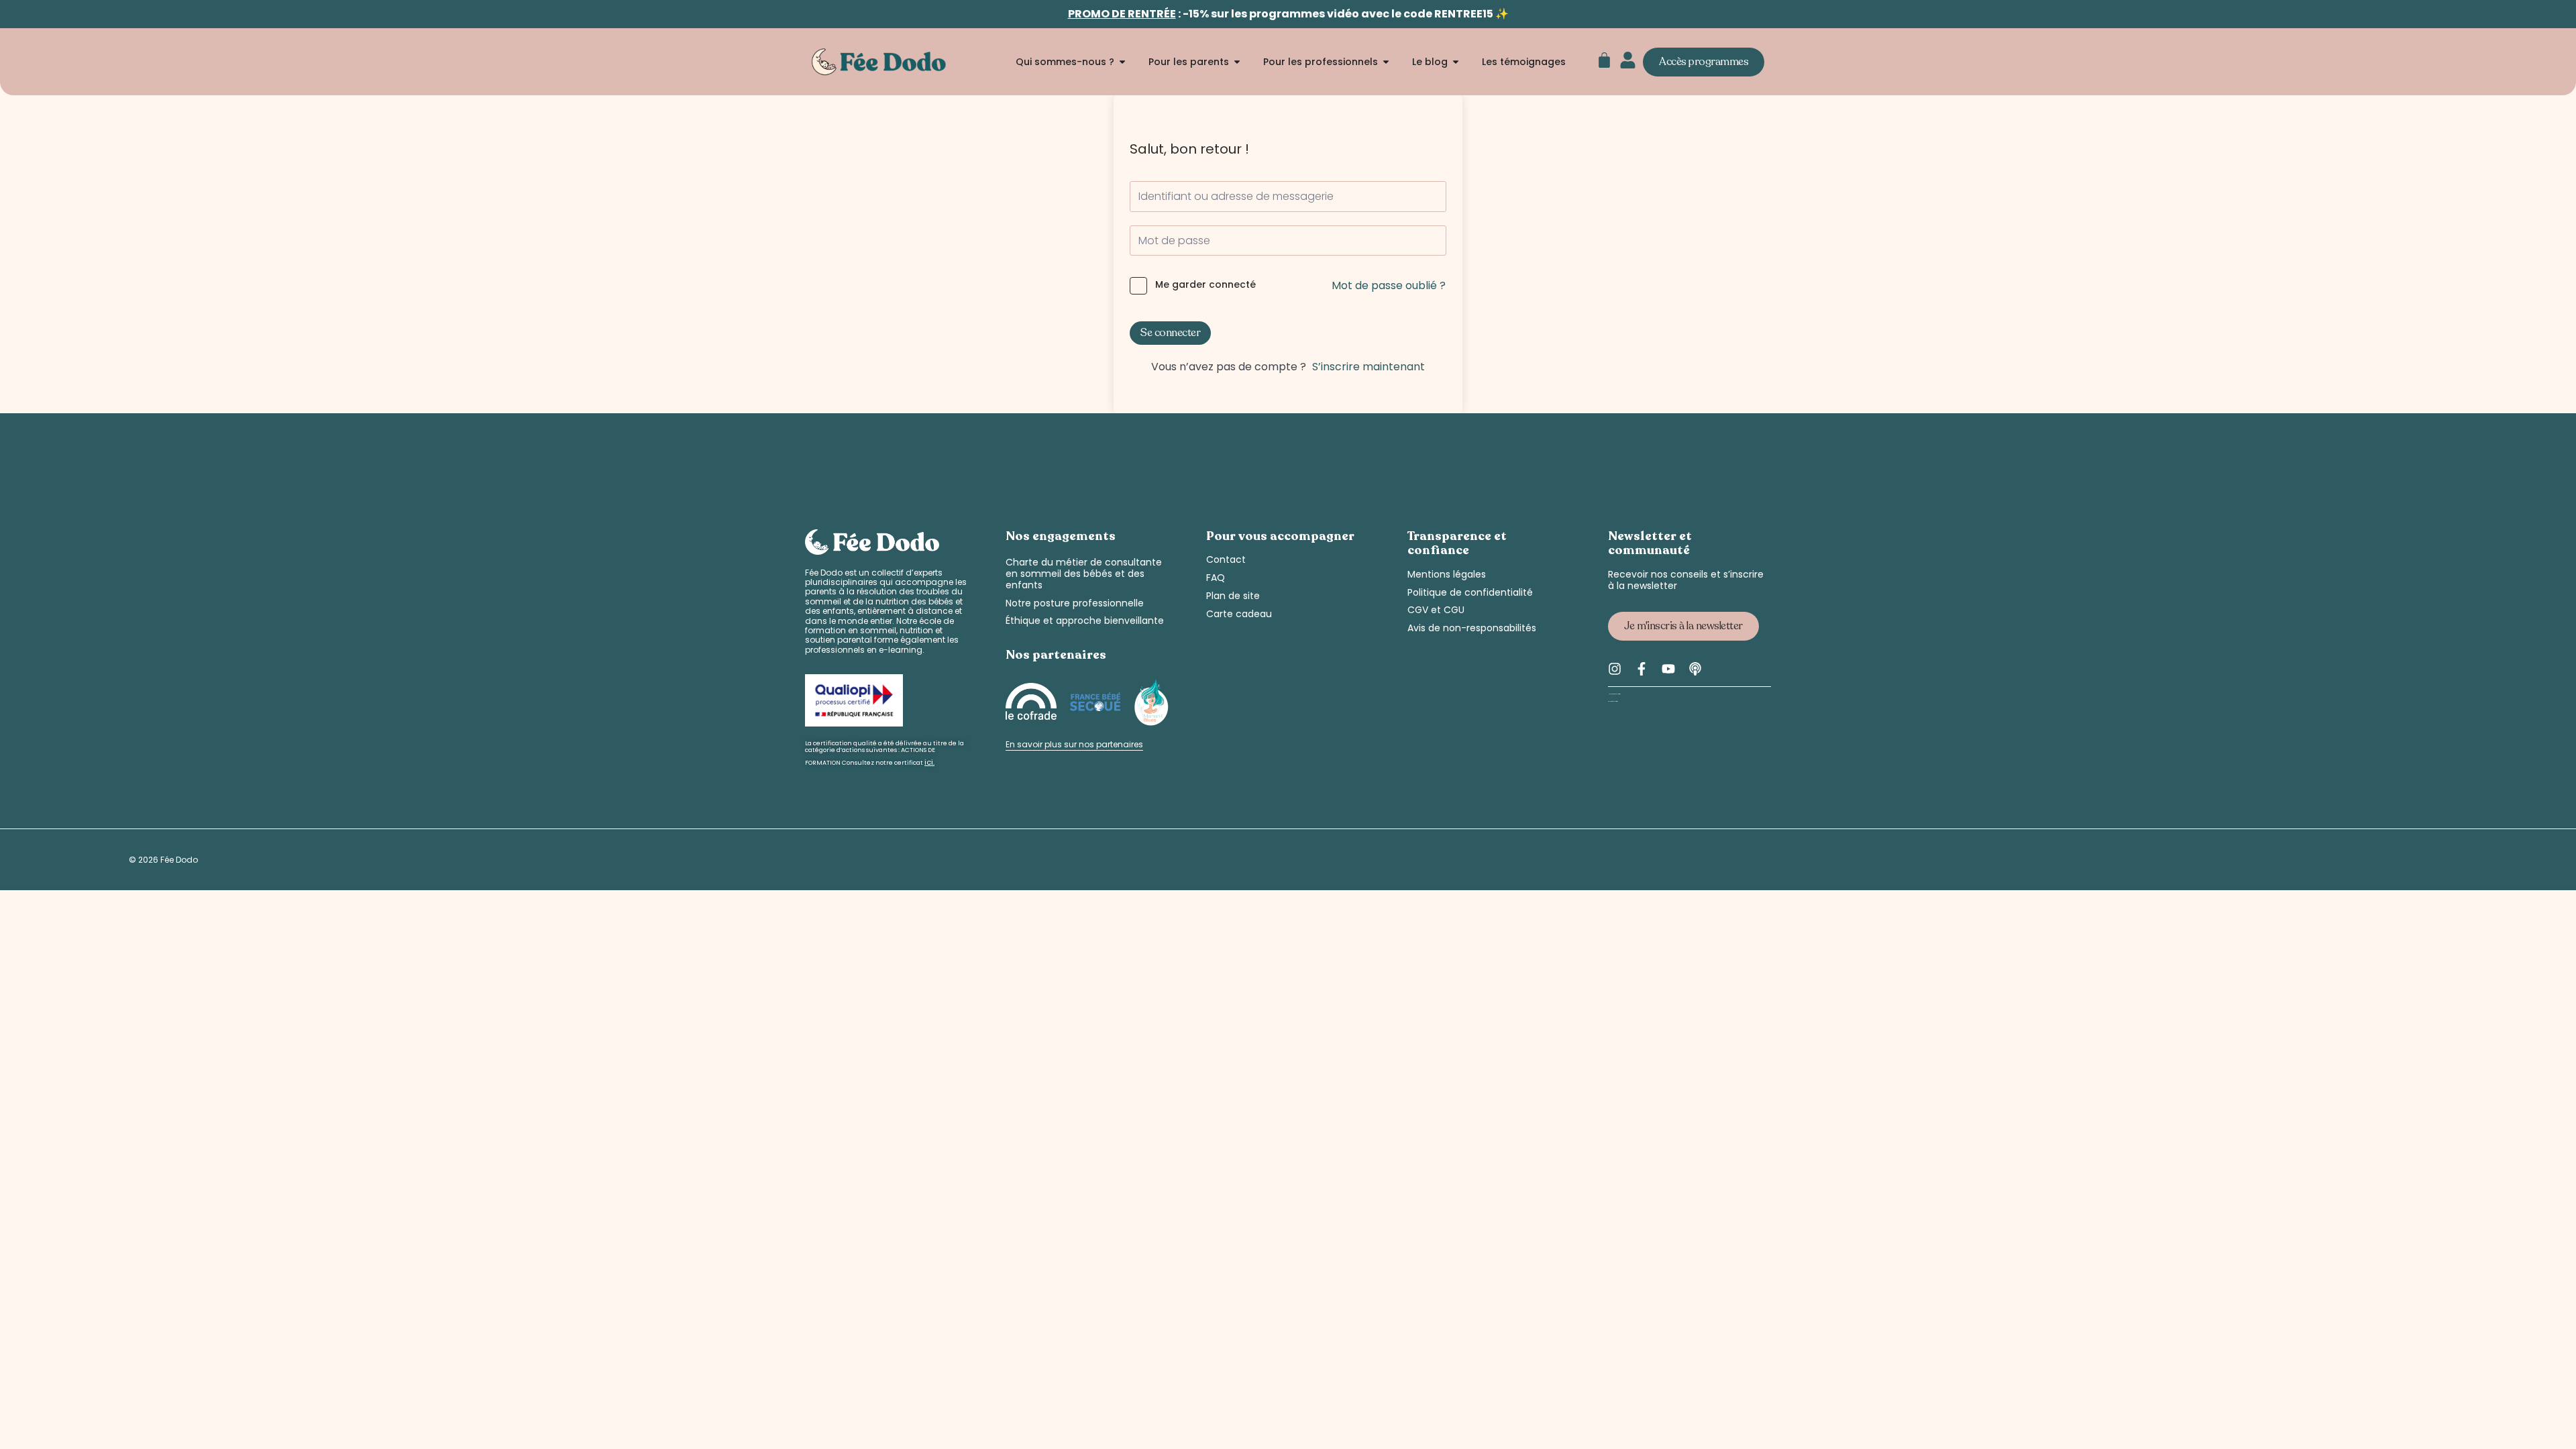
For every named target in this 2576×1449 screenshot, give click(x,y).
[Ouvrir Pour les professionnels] (1386, 62)
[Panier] (1604, 60)
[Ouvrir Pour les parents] (1237, 62)
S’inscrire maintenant (1368, 367)
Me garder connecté (1205, 285)
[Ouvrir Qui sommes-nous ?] (1122, 62)
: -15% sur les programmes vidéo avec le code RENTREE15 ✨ (1288, 14)
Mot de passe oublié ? (1389, 285)
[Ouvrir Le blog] (1456, 62)
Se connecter (1170, 333)
